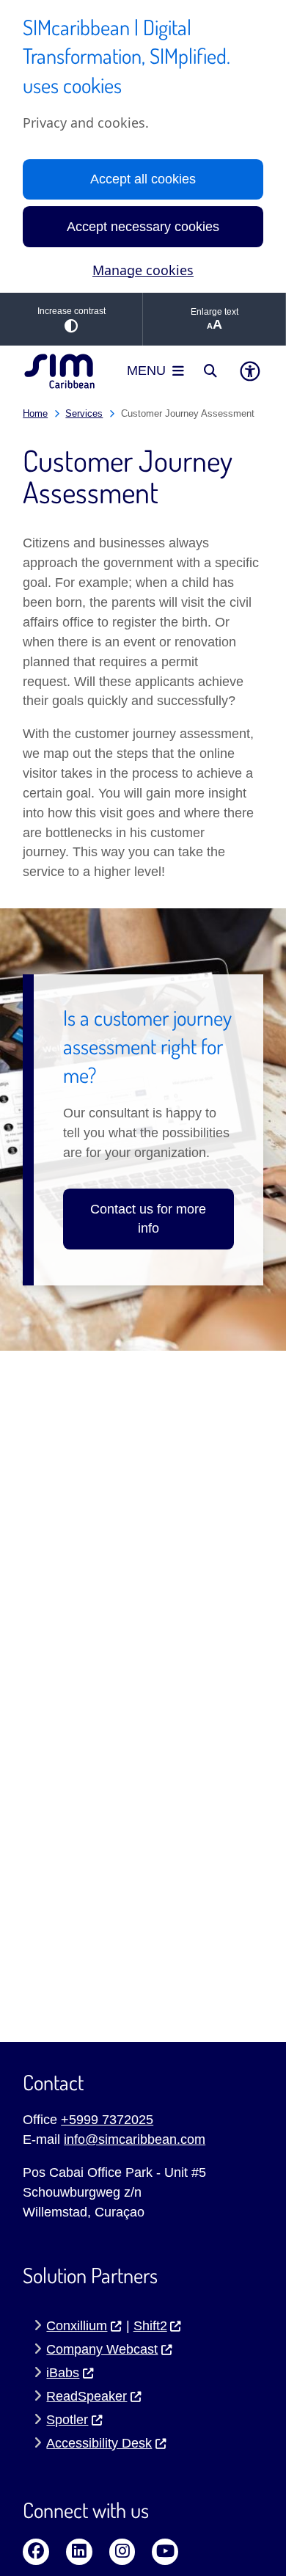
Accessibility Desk (99, 2443)
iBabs (63, 2373)
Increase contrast (71, 311)
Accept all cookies (143, 179)
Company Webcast (102, 2349)
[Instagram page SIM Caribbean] (122, 2552)
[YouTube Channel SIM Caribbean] (165, 2552)
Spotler (67, 2420)
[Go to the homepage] (59, 371)
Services (84, 413)
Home (35, 413)
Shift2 (150, 2326)
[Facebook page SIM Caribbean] (36, 2552)
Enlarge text (214, 312)
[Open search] (210, 371)
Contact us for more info (148, 1219)
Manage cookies (143, 270)
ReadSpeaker (87, 2396)
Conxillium (77, 2326)
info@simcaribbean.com (135, 2139)
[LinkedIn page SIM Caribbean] (79, 2552)
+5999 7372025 (107, 2120)
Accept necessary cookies (143, 227)
